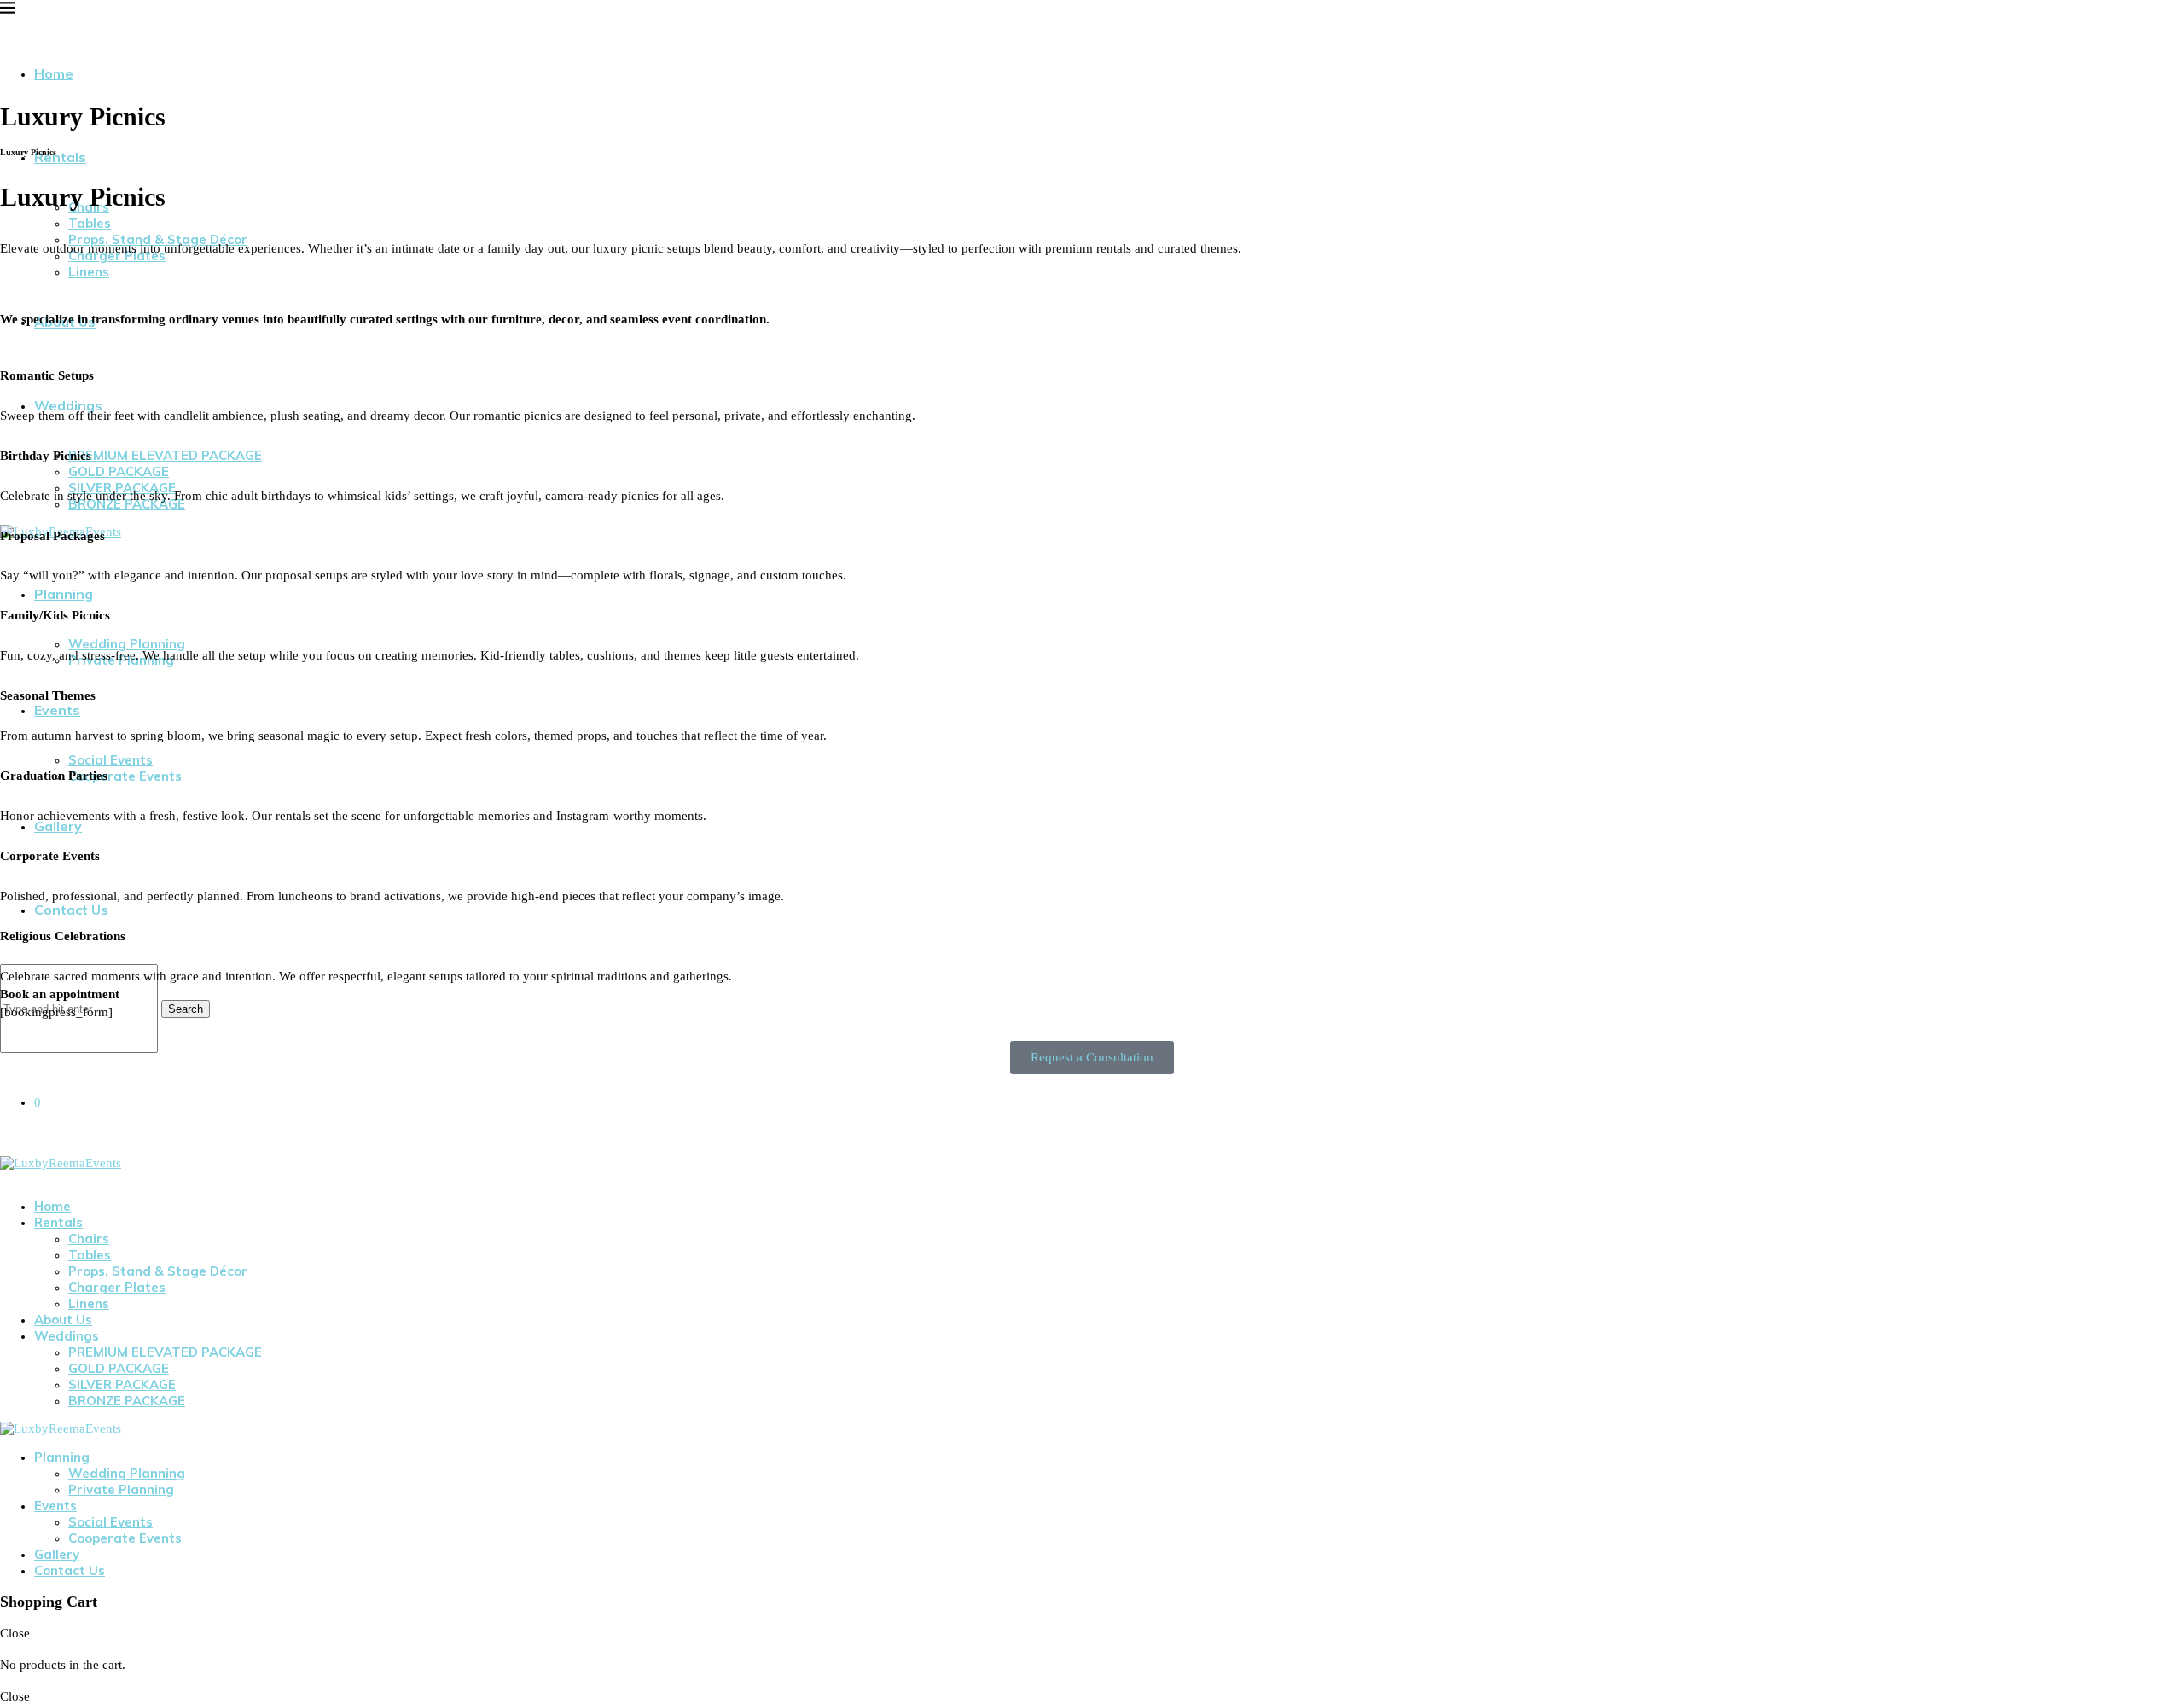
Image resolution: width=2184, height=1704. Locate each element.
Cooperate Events (125, 1538)
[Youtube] (32, 1178)
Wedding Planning (127, 1473)
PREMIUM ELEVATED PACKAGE (165, 1352)
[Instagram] (656, 1104)
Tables (90, 1255)
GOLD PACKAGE (119, 1368)
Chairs (89, 1239)
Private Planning (121, 1489)
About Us (63, 1320)
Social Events (110, 760)
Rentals (58, 1222)
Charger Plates (117, 1287)
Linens (89, 272)
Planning (64, 594)
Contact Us (71, 910)
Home (54, 73)
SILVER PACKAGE (122, 1384)
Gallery (57, 1554)
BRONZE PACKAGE (127, 1401)
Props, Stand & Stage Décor (158, 1271)
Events (55, 1506)
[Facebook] (610, 1104)
